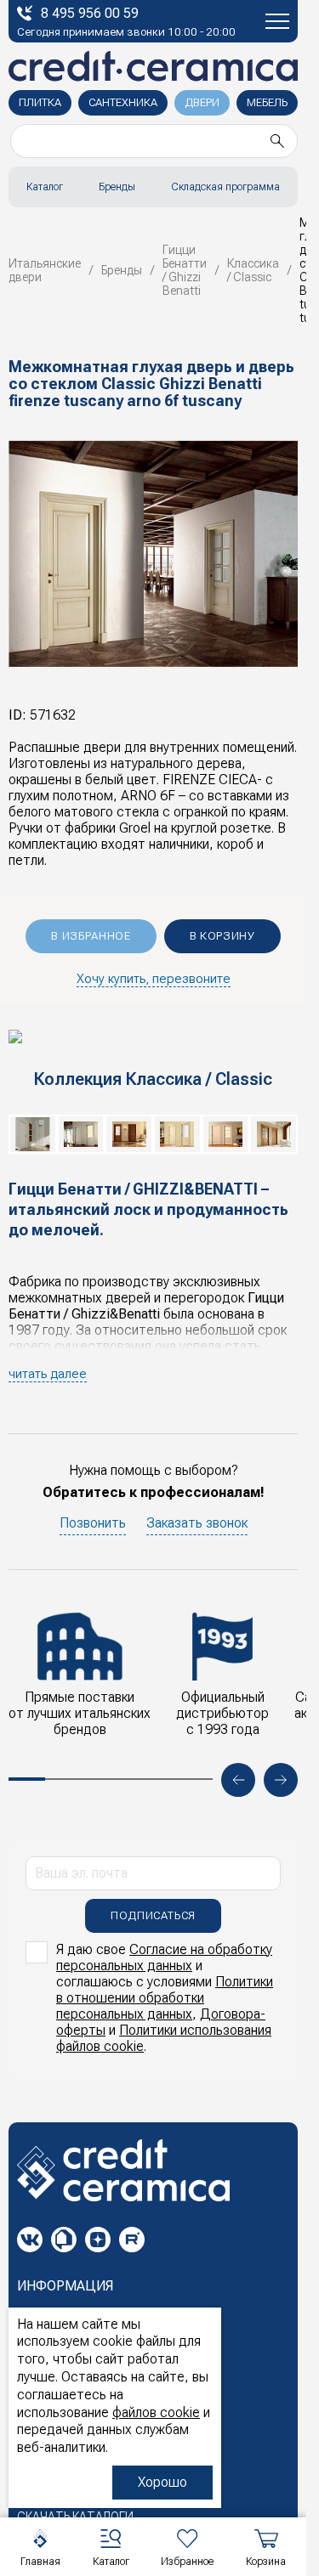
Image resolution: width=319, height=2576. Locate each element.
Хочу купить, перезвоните (154, 979)
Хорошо (162, 2482)
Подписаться (153, 1915)
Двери (202, 102)
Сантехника (123, 102)
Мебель (267, 102)
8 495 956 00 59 (90, 13)
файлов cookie (156, 2412)
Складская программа (225, 187)
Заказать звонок (197, 1523)
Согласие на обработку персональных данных (164, 1957)
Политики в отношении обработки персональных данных (165, 1998)
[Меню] (277, 21)
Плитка (40, 102)
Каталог (45, 187)
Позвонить (93, 1523)
